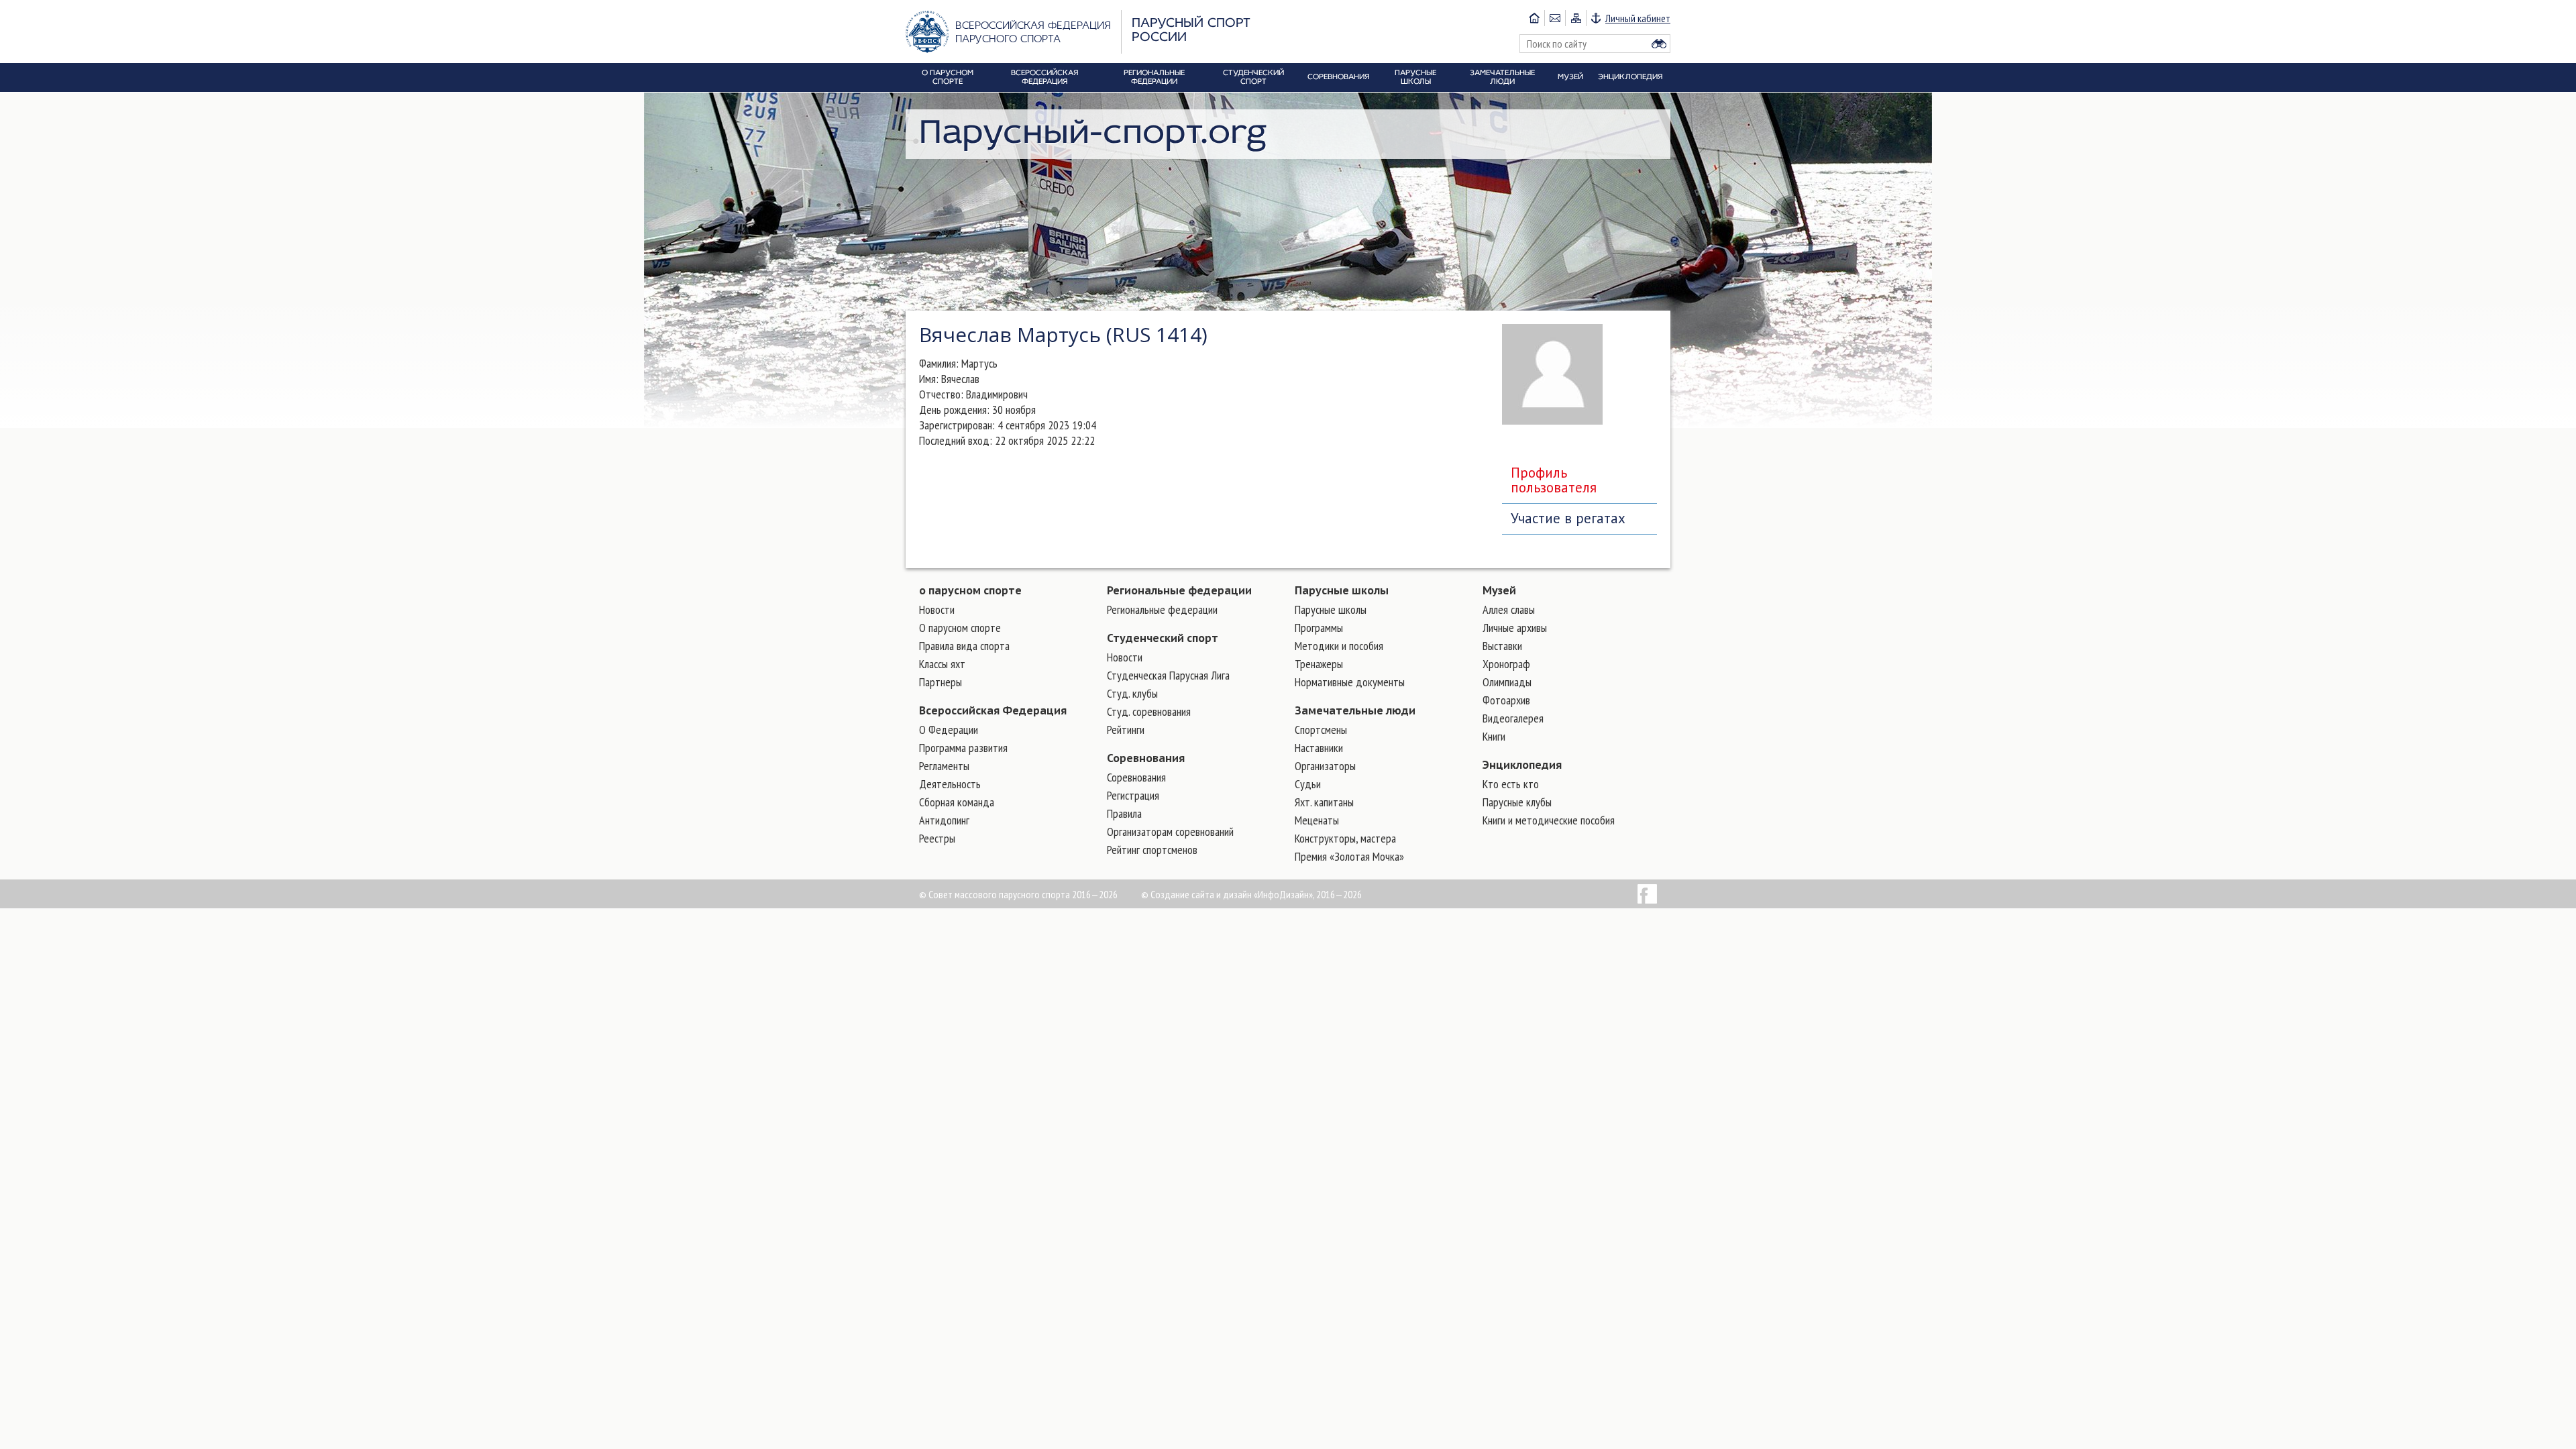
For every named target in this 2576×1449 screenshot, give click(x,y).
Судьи (1308, 784)
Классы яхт (942, 664)
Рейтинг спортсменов (1152, 850)
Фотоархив (1506, 700)
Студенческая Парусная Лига (1168, 675)
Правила (1124, 813)
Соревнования (1146, 758)
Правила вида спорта (964, 646)
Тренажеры (1319, 664)
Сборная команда (957, 802)
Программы (1319, 628)
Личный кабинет (1638, 18)
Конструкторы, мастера (1345, 838)
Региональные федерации (1179, 590)
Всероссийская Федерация (993, 710)
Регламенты (944, 766)
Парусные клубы (1517, 802)
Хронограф (1506, 664)
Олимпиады (1507, 682)
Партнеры (941, 682)
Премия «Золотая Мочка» (1349, 856)
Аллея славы (1509, 609)
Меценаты (1317, 820)
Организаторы (1325, 766)
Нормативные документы (1350, 682)
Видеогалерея (1513, 718)
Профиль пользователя (1554, 480)
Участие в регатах (1568, 518)
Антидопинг (944, 820)
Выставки (1502, 646)
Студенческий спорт (1163, 638)
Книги (1494, 736)
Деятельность (950, 784)
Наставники (1319, 748)
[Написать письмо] (1555, 18)
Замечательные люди (1355, 710)
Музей (1499, 590)
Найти (1659, 44)
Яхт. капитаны (1324, 802)
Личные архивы (1515, 628)
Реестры (937, 838)
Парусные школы (1342, 590)
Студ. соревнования (1149, 711)
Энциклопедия (1522, 765)
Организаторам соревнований (1170, 831)
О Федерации (949, 730)
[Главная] (1534, 18)
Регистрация (1133, 795)
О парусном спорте (960, 628)
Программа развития (963, 748)
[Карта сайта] (1575, 18)
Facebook (1647, 894)
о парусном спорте (970, 590)
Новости (937, 609)
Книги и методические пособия (1549, 820)
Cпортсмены (1321, 730)
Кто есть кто (1511, 784)
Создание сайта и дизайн (1201, 894)
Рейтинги (1126, 730)
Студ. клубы (1132, 693)
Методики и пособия (1339, 646)
